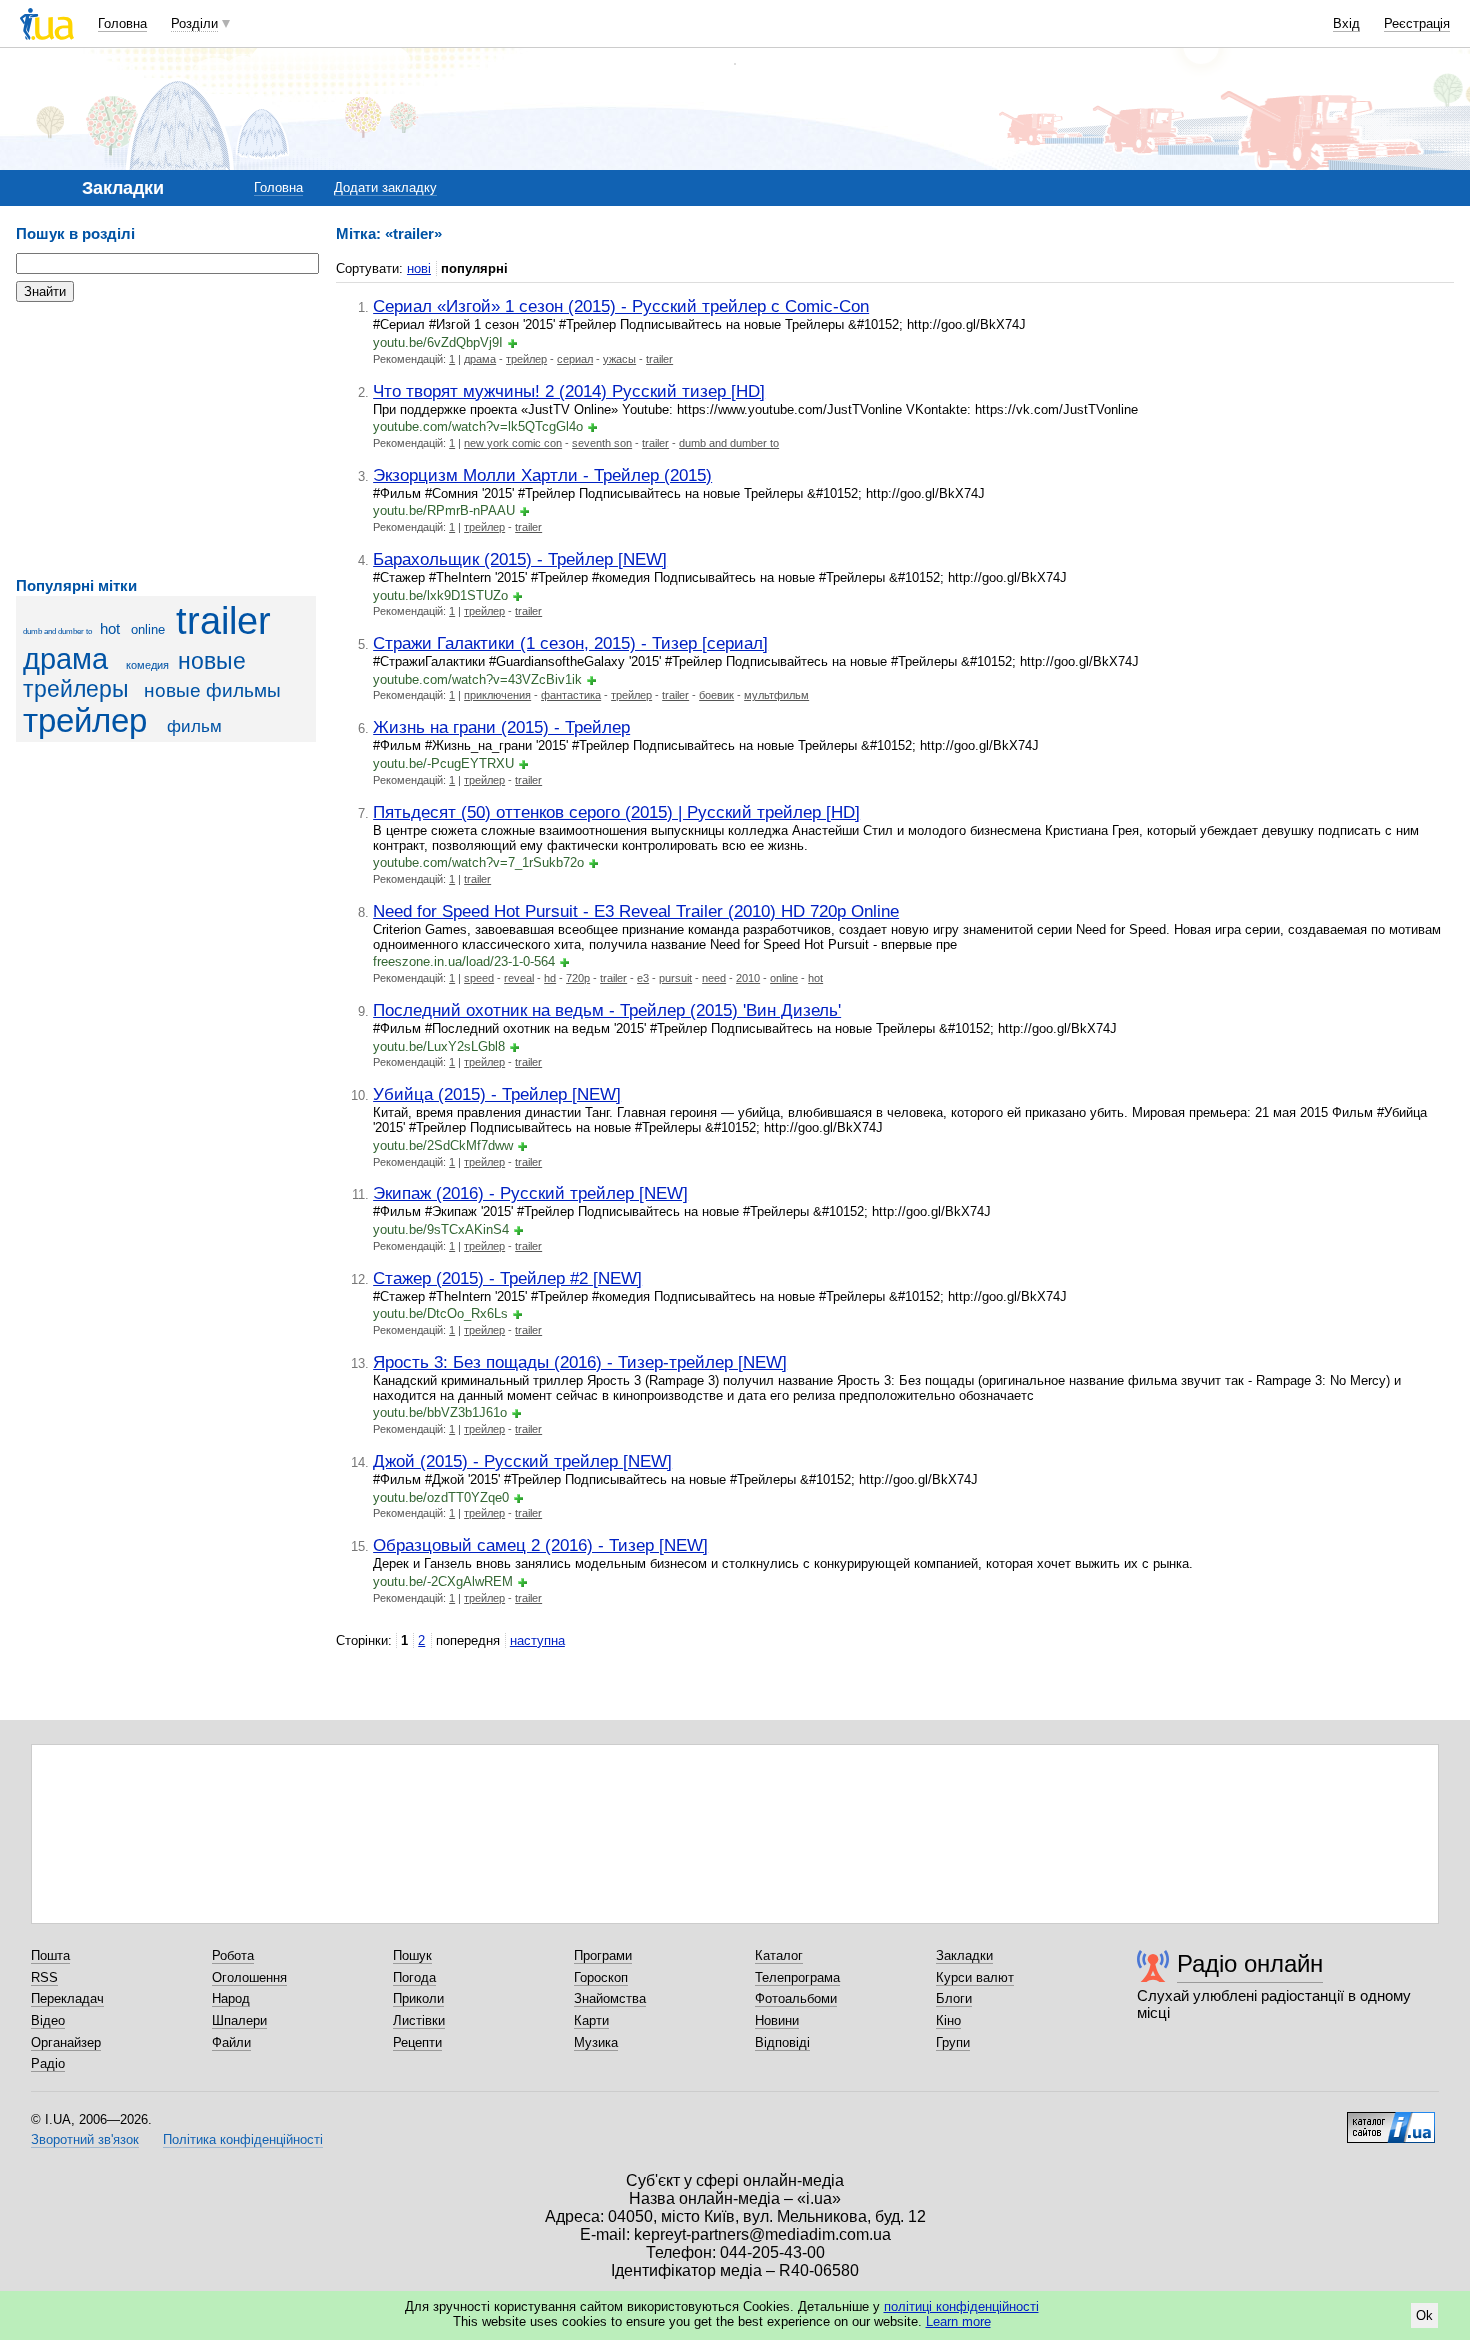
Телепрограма (797, 1977)
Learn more (958, 2321)
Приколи (418, 1998)
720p (578, 978)
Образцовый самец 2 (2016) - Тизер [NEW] (540, 1545)
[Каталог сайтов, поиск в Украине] (1391, 2120)
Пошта (50, 1955)
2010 (748, 978)
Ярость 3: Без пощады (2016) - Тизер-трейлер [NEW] (580, 1362)
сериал (575, 359)
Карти (591, 2020)
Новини (777, 2020)
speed (479, 978)
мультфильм (776, 695)
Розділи (194, 23)
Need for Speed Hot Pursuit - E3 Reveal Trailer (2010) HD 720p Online (636, 911)
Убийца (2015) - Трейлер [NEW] (497, 1094)
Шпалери (239, 2020)
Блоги (954, 1998)
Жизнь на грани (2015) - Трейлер (501, 727)
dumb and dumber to (57, 631)
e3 (643, 978)
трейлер (85, 721)
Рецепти (417, 2042)
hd (550, 978)
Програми (603, 1955)
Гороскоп (601, 1977)
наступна (537, 1640)
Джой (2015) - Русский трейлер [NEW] (522, 1461)
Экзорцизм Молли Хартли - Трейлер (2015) (542, 475)
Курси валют (975, 1977)
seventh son (602, 443)
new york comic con (513, 443)
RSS (44, 1977)
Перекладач (67, 1998)
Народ (231, 1998)
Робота (233, 1955)
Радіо (48, 2063)
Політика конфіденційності (243, 2139)
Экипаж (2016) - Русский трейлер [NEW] (530, 1193)
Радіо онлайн (1250, 1963)
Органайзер (66, 2042)
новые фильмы (212, 690)
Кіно (948, 2020)
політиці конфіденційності (961, 2306)
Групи (953, 2042)
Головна (122, 23)
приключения (497, 695)
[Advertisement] (166, 440)
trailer (223, 620)
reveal (519, 978)
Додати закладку (385, 187)
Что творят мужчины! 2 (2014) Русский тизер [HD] (569, 391)
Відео (48, 2020)
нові (419, 268)
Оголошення (249, 1977)
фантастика (571, 695)
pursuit (675, 978)
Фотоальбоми (796, 1998)
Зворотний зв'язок (85, 2139)
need (714, 978)
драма (65, 659)
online (148, 629)
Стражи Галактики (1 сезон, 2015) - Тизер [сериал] (570, 643)
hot (110, 628)
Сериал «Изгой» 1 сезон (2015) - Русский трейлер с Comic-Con (621, 306)
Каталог (779, 1955)
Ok (1424, 2315)
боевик (716, 695)
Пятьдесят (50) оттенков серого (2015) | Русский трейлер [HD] (616, 812)
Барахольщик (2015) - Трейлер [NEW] (520, 559)
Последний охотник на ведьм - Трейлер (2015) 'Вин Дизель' (607, 1010)
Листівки (419, 2020)
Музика (596, 2042)
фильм (194, 726)
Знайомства (610, 1998)
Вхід (1346, 23)
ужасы (619, 359)
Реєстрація (1417, 23)
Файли (231, 2042)
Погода (414, 1977)
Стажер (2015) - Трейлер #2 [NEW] (507, 1278)
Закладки (964, 1955)
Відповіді (782, 2042)
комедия (147, 665)
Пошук (412, 1955)
